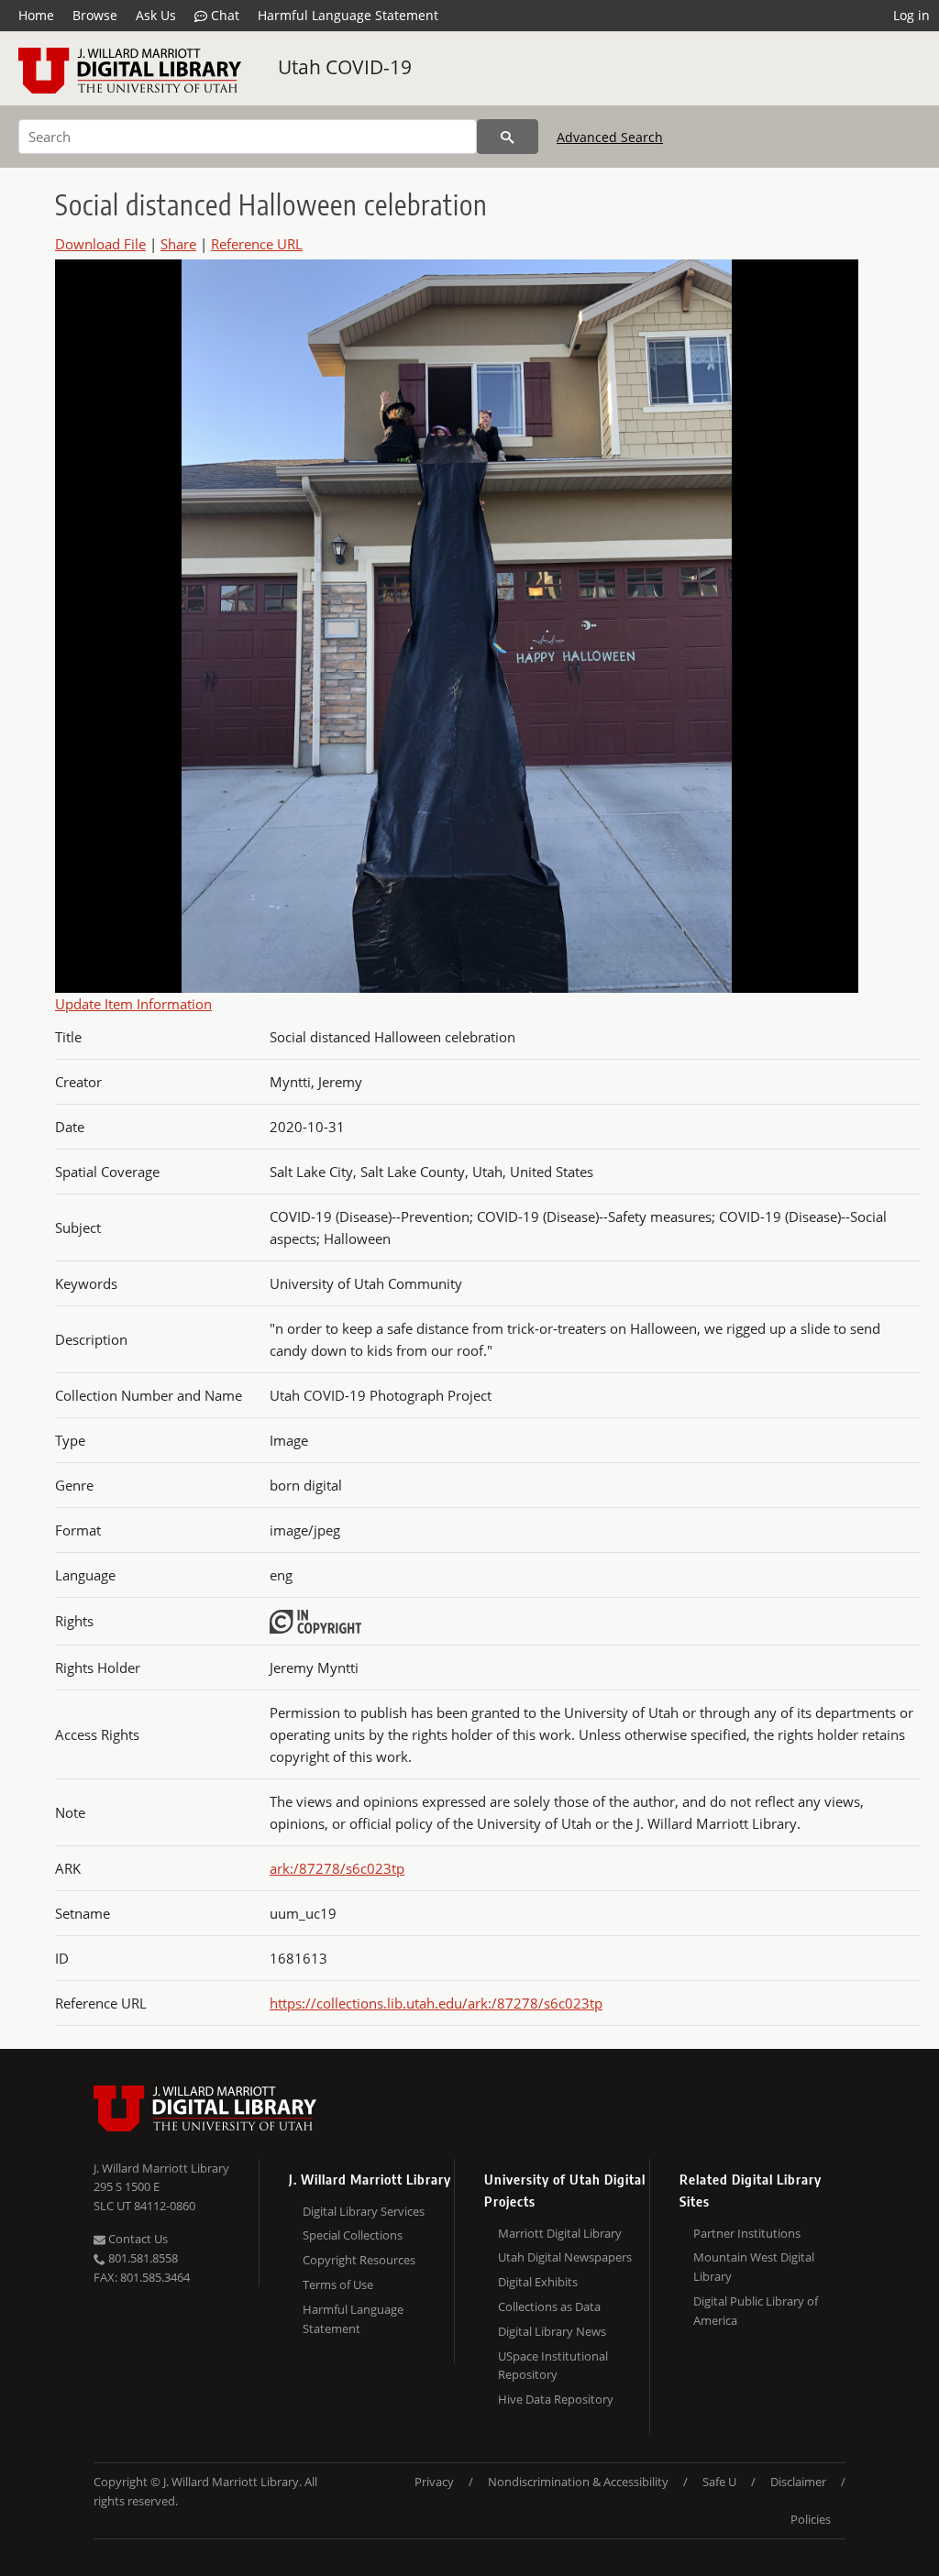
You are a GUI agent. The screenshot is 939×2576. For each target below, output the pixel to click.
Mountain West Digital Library (754, 2267)
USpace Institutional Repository (553, 2366)
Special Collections (353, 2235)
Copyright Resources (359, 2260)
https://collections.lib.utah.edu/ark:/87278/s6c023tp (436, 2003)
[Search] (508, 137)
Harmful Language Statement (348, 15)
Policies (811, 2519)
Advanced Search (610, 137)
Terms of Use (338, 2284)
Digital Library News (552, 2331)
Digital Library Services (364, 2211)
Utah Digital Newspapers (565, 2257)
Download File (100, 244)
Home (36, 15)
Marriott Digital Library (560, 2233)
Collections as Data (549, 2306)
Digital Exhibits (538, 2282)
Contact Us (137, 2239)
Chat (223, 15)
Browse (95, 15)
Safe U (719, 2482)
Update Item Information (133, 1004)
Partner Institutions (747, 2233)
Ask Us (156, 15)
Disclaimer (798, 2482)
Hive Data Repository (556, 2399)
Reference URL (257, 244)
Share (178, 244)
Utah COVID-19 (345, 67)
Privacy (434, 2482)
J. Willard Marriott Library (161, 2168)
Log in (911, 15)
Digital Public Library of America (756, 2311)
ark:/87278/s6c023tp (337, 1868)
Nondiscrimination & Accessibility (578, 2482)
